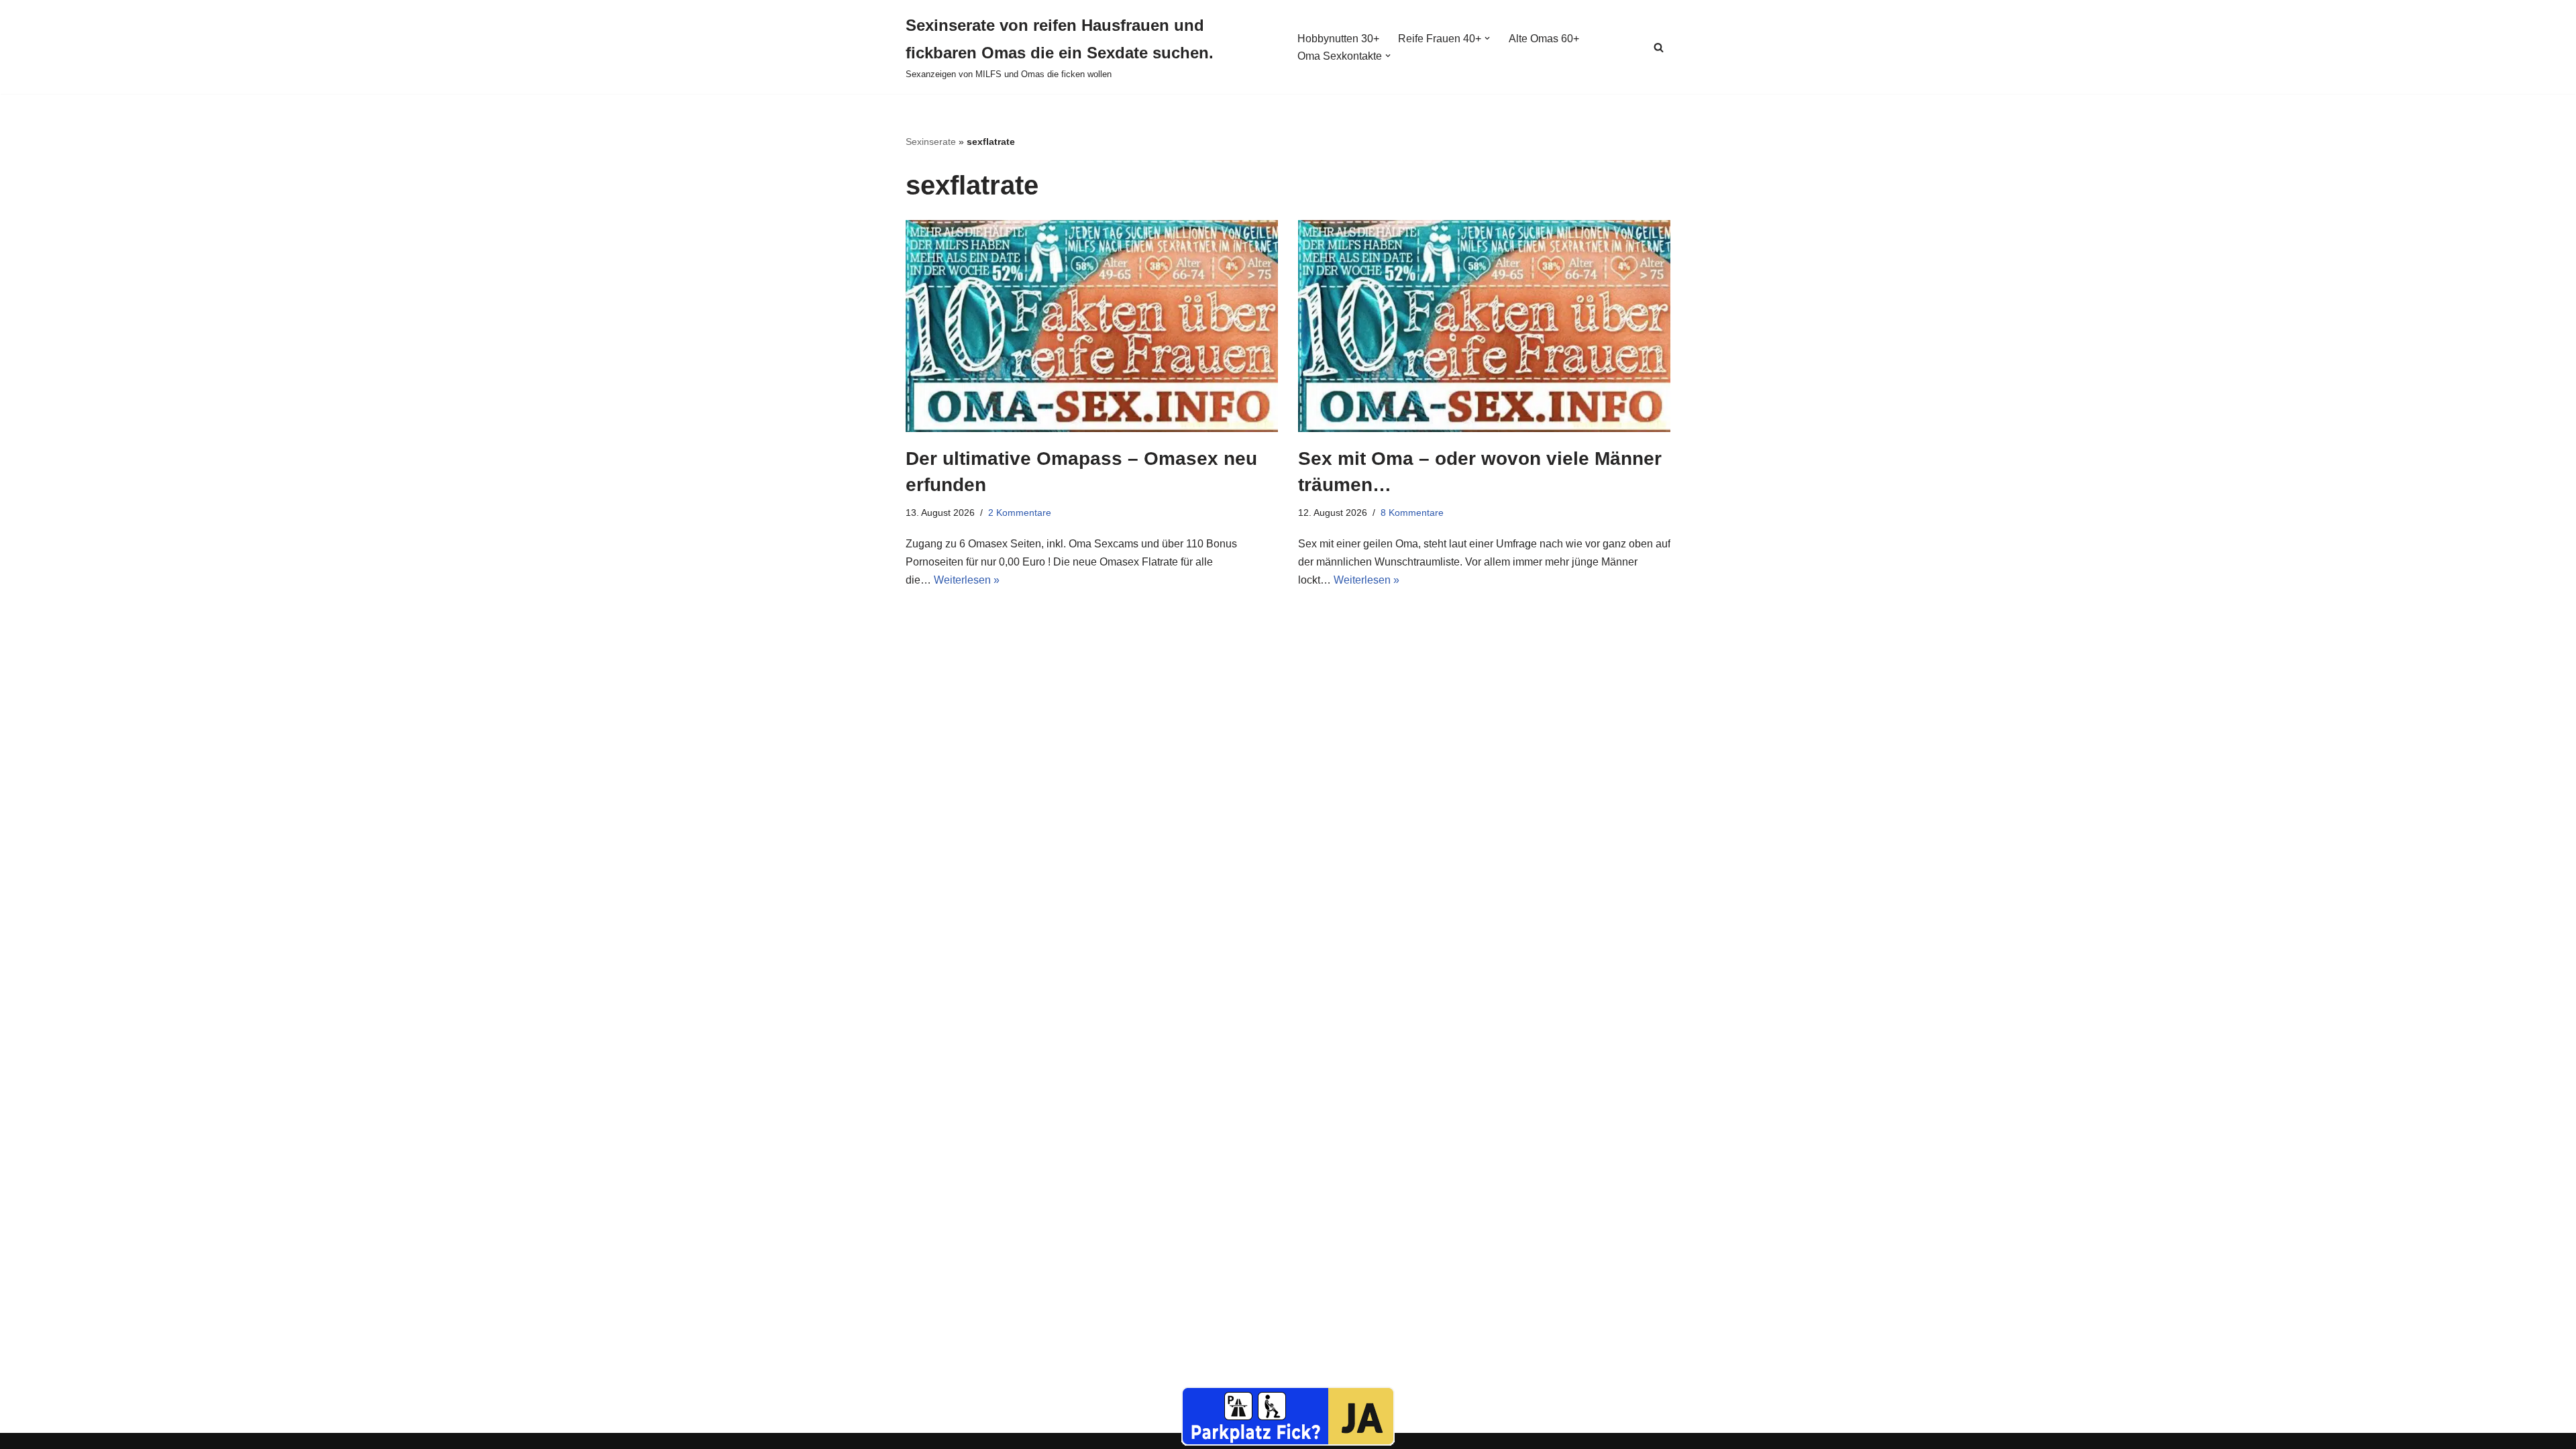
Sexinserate (931, 142)
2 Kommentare (1020, 513)
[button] (1487, 38)
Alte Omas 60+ (1544, 39)
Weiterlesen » (967, 580)
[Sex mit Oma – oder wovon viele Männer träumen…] (1484, 326)
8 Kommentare (1412, 513)
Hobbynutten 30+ (1338, 39)
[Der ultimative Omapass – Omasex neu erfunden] (1092, 326)
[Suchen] (1659, 47)
